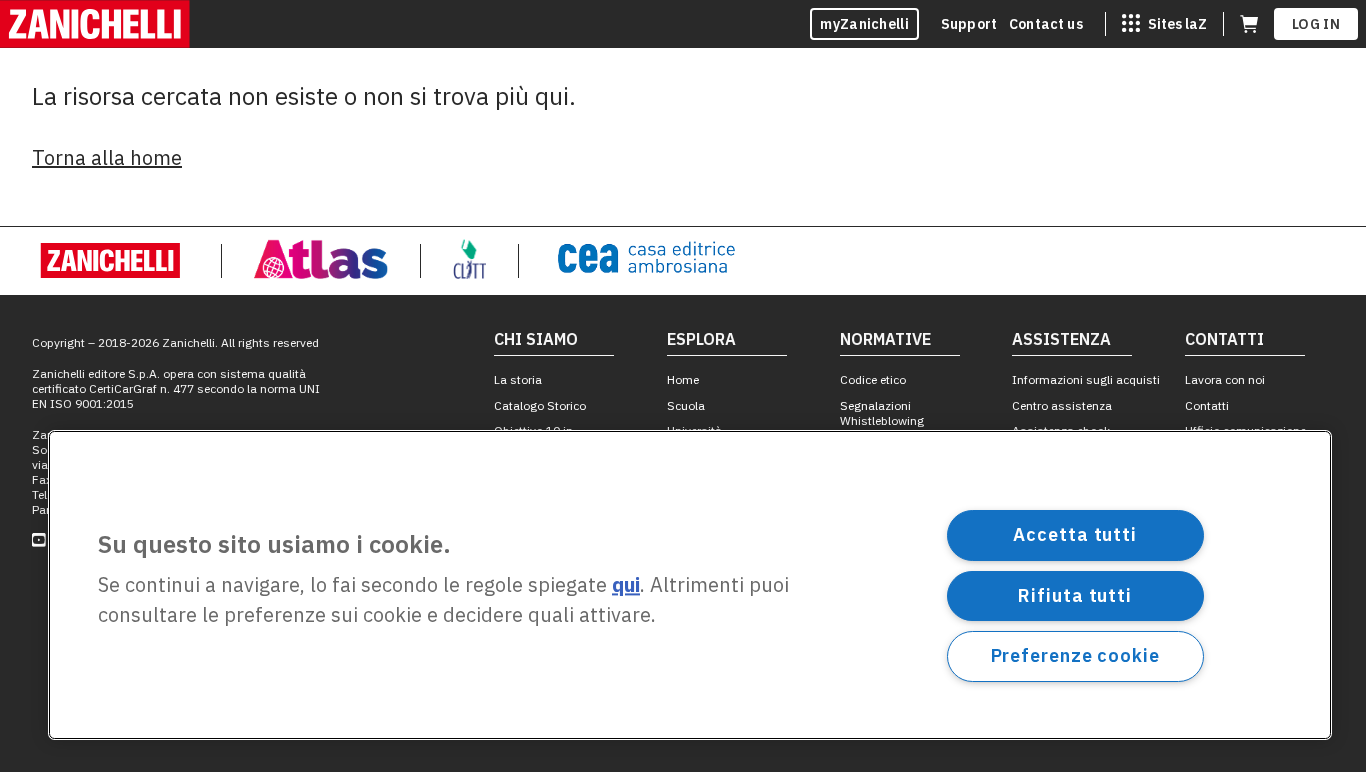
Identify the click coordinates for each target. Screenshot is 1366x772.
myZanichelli (864, 24)
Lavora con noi (1225, 379)
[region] (690, 585)
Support (969, 24)
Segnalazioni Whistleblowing (882, 413)
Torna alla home (107, 157)
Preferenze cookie (1075, 655)
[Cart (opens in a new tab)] (1249, 24)
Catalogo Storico (540, 405)
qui (626, 585)
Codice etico (873, 379)
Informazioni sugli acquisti (1086, 379)
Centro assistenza (1062, 405)
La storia (518, 379)
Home (683, 379)
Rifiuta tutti (1075, 594)
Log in (1316, 24)
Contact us (1046, 24)
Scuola (686, 405)
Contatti (1207, 405)
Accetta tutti (1075, 534)
